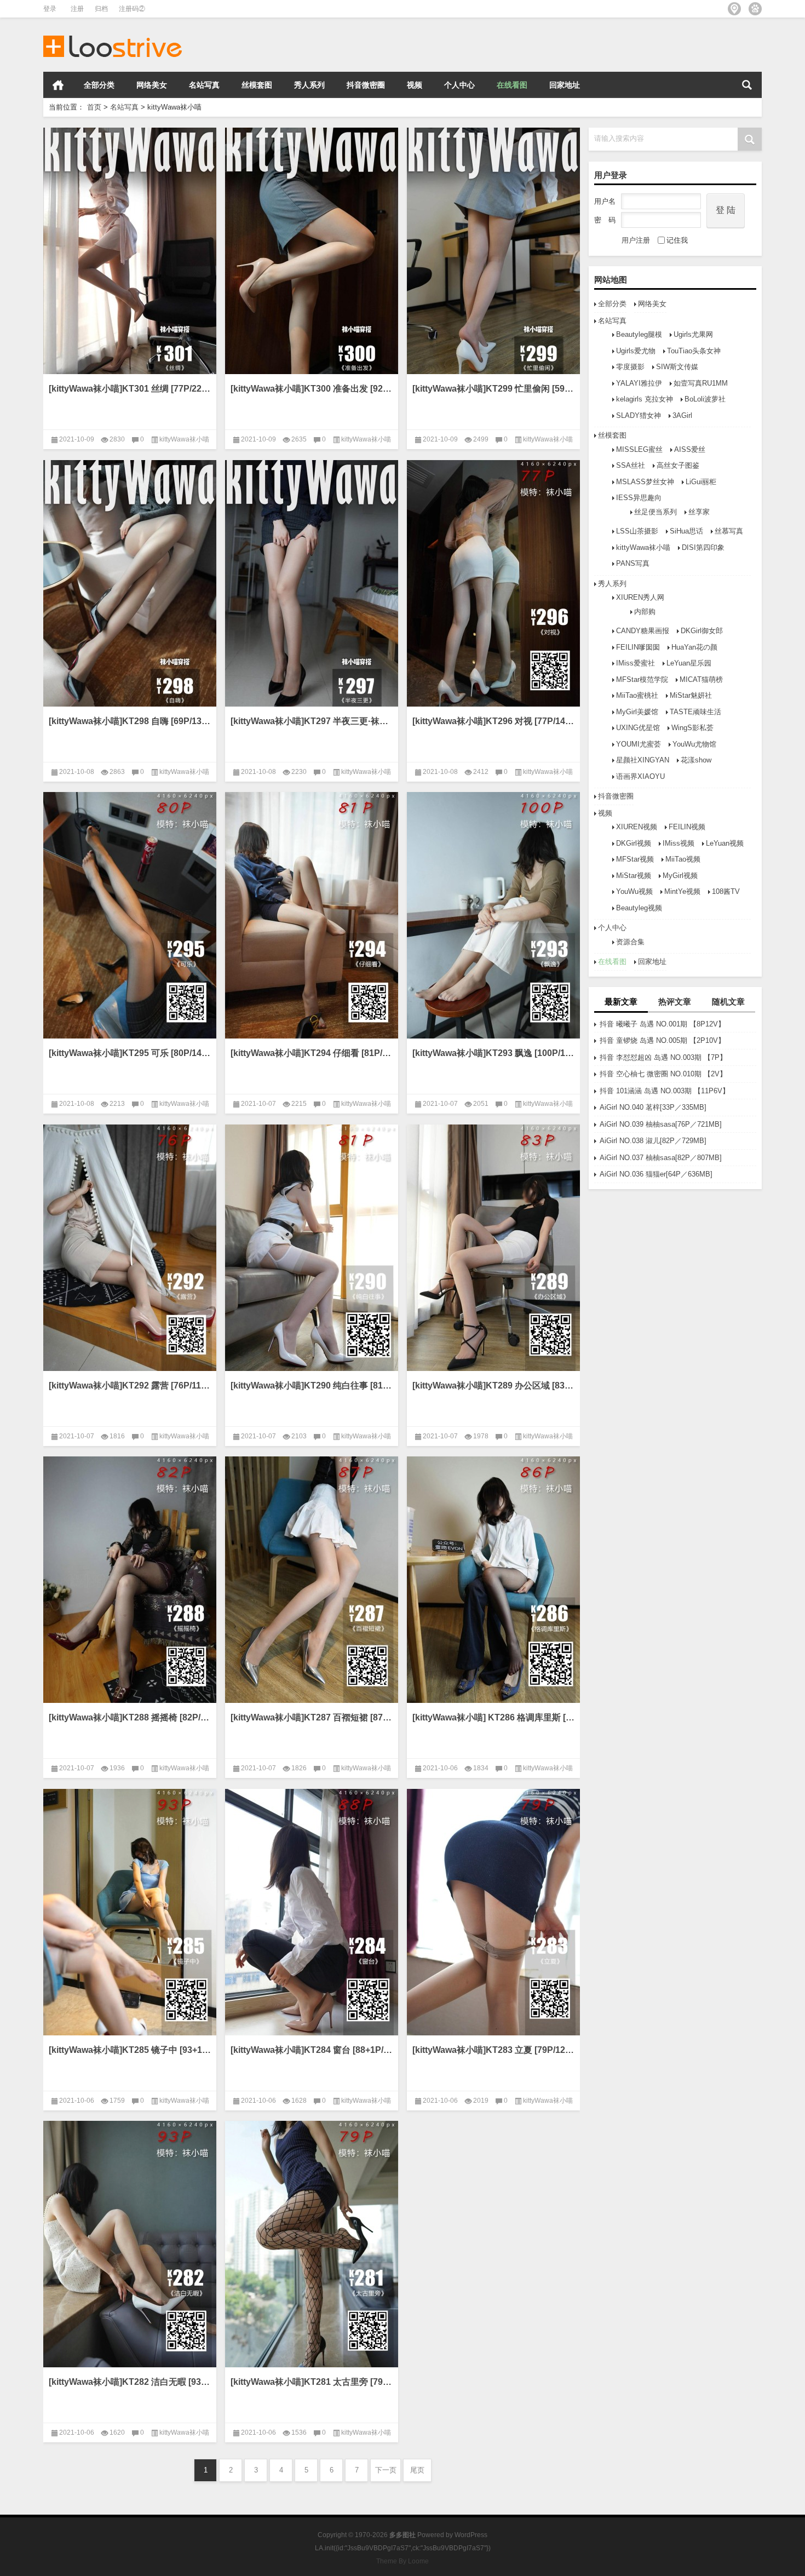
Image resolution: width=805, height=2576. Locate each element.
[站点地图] (734, 9)
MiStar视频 (634, 876)
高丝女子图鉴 (678, 465)
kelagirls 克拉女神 (645, 399)
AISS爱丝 (690, 449)
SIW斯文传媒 (677, 367)
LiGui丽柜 (701, 482)
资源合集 (630, 942)
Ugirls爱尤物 (636, 351)
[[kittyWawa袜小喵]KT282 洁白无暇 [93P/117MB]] (130, 2244)
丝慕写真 (729, 531)
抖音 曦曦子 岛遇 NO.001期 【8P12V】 (662, 1024)
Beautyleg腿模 (639, 334)
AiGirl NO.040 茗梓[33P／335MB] (653, 1107)
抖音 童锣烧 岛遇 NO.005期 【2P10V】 (662, 1040)
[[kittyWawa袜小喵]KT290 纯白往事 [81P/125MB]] (312, 1248)
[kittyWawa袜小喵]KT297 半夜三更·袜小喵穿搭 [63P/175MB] (312, 721)
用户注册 (636, 240)
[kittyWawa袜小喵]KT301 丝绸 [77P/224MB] (130, 389)
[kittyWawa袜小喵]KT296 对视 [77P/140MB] (493, 721)
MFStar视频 (635, 859)
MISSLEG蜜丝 (639, 449)
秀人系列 (309, 85)
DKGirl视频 (634, 843)
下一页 (386, 2470)
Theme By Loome (403, 2561)
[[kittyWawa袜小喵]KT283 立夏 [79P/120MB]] (493, 1912)
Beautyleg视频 (639, 908)
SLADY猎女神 (639, 415)
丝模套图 (257, 85)
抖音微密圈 (366, 85)
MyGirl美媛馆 (637, 712)
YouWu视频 (634, 891)
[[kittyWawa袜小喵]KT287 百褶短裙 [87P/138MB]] (312, 1580)
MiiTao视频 (683, 859)
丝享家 (699, 512)
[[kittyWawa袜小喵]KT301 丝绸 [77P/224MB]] (130, 251)
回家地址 (565, 85)
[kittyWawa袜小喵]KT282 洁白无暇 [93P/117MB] (130, 2382)
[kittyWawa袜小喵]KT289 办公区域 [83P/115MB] (493, 1385)
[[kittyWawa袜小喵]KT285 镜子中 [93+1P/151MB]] (130, 1912)
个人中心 (459, 85)
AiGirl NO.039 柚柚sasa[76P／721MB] (661, 1124)
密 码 (605, 220)
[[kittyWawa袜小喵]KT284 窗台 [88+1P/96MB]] (312, 1912)
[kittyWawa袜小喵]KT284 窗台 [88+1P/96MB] (312, 2050)
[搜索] (747, 85)
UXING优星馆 (638, 728)
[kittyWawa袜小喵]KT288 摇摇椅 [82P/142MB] (130, 1717)
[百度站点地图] (755, 9)
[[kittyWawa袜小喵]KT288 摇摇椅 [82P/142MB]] (130, 1580)
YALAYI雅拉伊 (639, 383)
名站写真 (204, 85)
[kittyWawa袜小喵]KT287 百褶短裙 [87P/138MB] (312, 1717)
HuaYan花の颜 (694, 647)
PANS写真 (633, 563)
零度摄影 (630, 367)
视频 (415, 85)
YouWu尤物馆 (694, 744)
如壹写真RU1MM (701, 383)
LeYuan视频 (725, 843)
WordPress (471, 2535)
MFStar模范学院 (642, 679)
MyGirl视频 (680, 876)
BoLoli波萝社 (705, 399)
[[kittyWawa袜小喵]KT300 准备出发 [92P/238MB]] (312, 251)
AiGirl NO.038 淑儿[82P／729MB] (653, 1141)
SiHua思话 (686, 531)
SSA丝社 (631, 465)
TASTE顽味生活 (695, 712)
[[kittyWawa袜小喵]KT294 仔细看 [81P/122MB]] (312, 915)
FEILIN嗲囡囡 (638, 647)
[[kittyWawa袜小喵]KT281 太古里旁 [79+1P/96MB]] (312, 2244)
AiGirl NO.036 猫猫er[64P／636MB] (656, 1174)
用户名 (605, 201)
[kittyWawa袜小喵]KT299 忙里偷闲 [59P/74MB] (493, 389)
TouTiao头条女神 (694, 351)
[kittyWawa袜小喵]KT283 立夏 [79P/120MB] (493, 2050)
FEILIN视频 (687, 827)
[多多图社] (113, 32)
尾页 (417, 2470)
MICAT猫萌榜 (701, 679)
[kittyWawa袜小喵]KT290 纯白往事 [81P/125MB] (312, 1385)
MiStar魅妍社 (691, 695)
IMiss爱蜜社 (636, 663)
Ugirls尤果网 (693, 334)
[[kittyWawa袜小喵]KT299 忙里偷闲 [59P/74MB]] (493, 251)
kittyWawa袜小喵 (643, 547)
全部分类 (99, 85)
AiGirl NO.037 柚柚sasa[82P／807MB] (661, 1158)
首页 (58, 85)
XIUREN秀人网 (640, 597)
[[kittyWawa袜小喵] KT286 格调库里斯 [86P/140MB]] (493, 1580)
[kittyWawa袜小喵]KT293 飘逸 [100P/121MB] (493, 1053)
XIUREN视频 (637, 827)
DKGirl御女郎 (702, 631)
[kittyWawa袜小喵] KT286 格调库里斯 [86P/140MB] (493, 1717)
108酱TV (726, 891)
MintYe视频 (682, 891)
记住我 (677, 240)
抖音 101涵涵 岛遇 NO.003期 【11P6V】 (665, 1091)
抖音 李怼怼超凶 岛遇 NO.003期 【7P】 (663, 1057)
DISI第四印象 (703, 547)
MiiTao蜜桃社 (637, 695)
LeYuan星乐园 (689, 663)
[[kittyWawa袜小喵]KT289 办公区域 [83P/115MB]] (493, 1248)
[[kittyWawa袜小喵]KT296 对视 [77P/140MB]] (493, 583)
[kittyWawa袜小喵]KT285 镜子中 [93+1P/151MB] (130, 2050)
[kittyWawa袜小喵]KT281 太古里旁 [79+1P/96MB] (312, 2382)
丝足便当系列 (656, 512)
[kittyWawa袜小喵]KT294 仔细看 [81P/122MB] (312, 1053)
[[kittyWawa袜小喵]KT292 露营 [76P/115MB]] (130, 1248)
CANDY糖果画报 (643, 631)
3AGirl (682, 415)
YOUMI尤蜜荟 (639, 744)
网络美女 (152, 85)
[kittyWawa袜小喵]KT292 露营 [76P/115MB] (130, 1385)
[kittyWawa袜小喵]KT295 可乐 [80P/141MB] (130, 1053)
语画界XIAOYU (640, 776)
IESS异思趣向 (639, 498)
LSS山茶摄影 (637, 531)
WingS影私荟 (692, 728)
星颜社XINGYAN (643, 760)
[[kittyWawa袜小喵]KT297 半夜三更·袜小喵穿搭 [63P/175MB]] (312, 583)
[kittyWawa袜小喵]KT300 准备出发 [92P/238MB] (312, 389)
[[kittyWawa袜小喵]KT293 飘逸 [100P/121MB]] (493, 915)
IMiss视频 (679, 843)
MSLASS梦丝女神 (645, 482)
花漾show (696, 760)
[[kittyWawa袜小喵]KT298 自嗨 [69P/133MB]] (130, 583)
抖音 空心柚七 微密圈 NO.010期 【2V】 (663, 1074)
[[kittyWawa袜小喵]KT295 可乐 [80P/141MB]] (130, 915)
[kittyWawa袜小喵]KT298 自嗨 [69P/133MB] (130, 721)
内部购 (645, 612)
